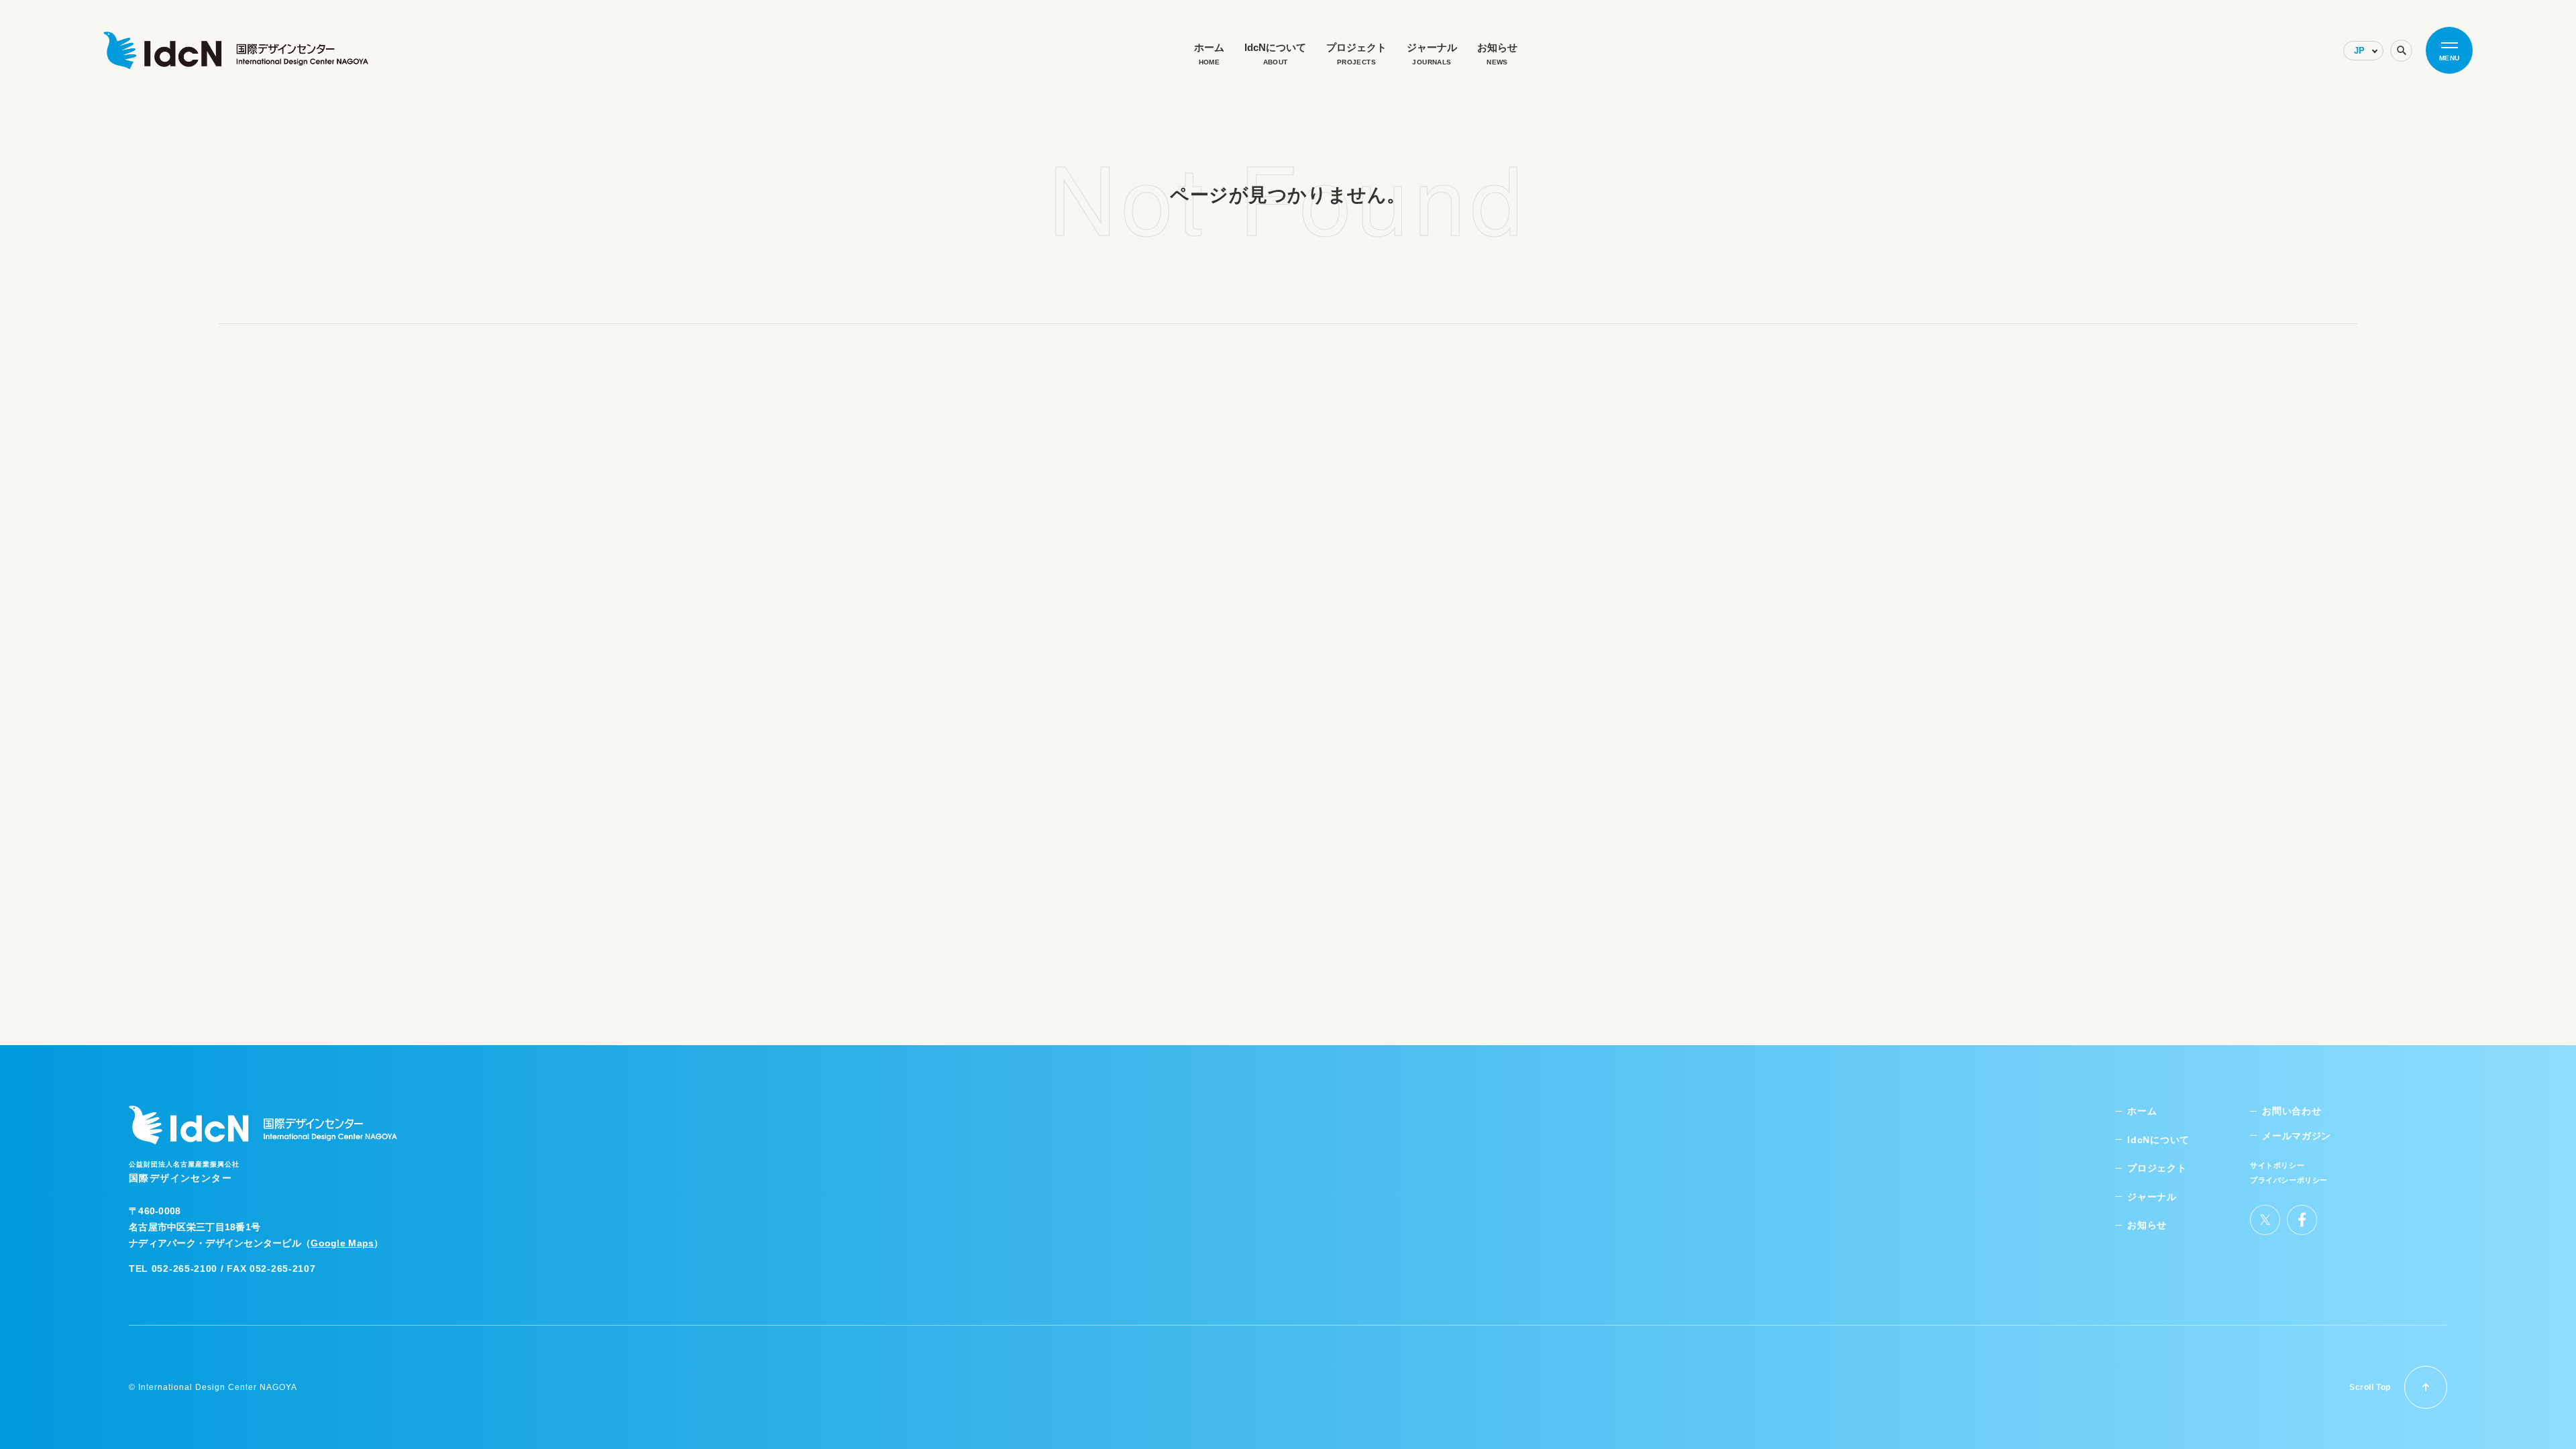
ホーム (2142, 1111)
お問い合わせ (2292, 1111)
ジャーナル (2152, 1197)
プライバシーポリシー (2289, 1180)
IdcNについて (2158, 1140)
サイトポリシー (2277, 1165)
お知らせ (2147, 1225)
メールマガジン (2297, 1136)
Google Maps (342, 1243)
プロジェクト (2157, 1168)
